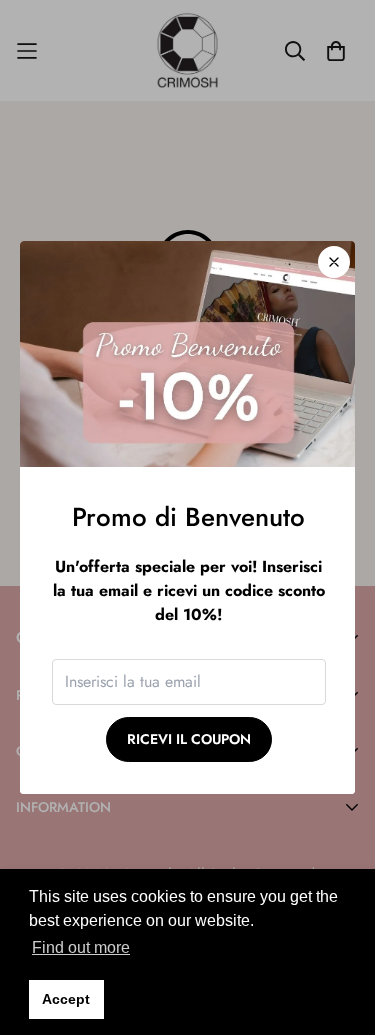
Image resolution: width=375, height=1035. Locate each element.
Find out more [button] (81, 947)
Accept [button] (66, 999)
